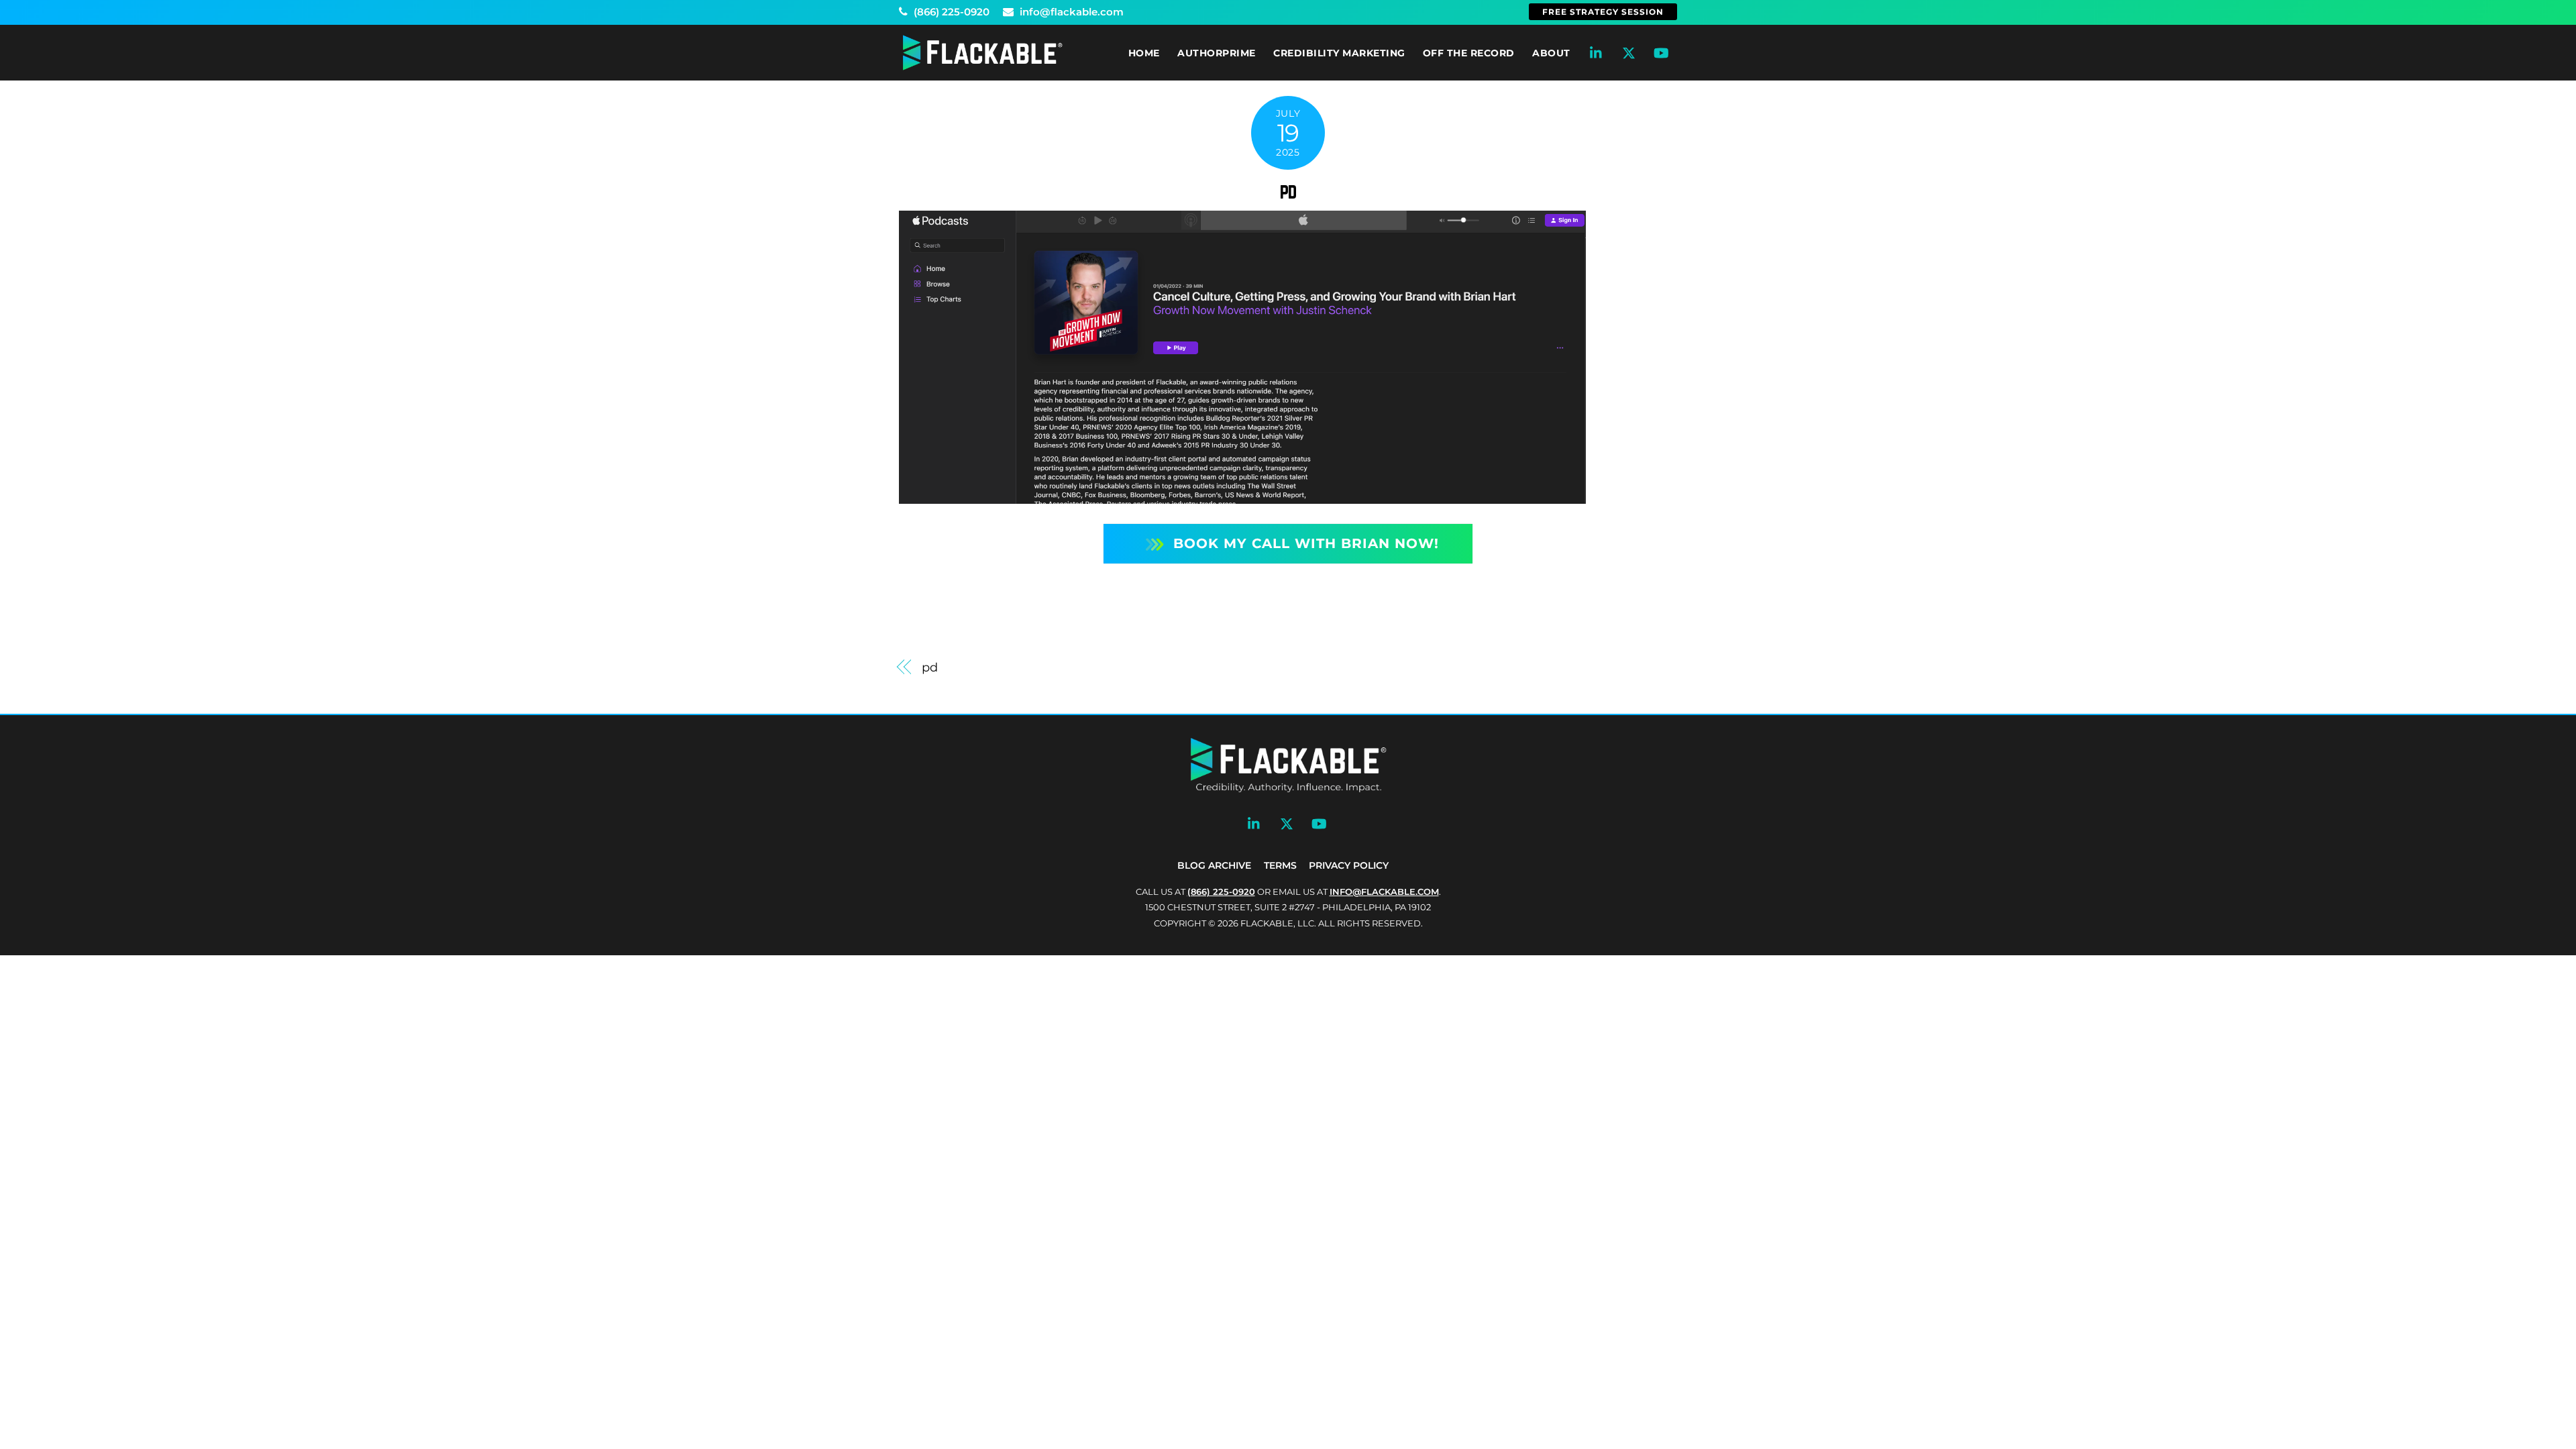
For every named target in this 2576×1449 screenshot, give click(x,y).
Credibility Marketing (1339, 53)
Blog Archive (1214, 865)
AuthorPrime (1217, 53)
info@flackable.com (1070, 12)
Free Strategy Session (1603, 12)
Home (1144, 53)
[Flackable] (983, 67)
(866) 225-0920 (950, 12)
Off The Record (1469, 53)
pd (1288, 191)
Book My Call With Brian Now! (1306, 543)
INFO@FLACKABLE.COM (1384, 892)
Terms (1280, 865)
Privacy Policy (1349, 865)
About (1551, 53)
